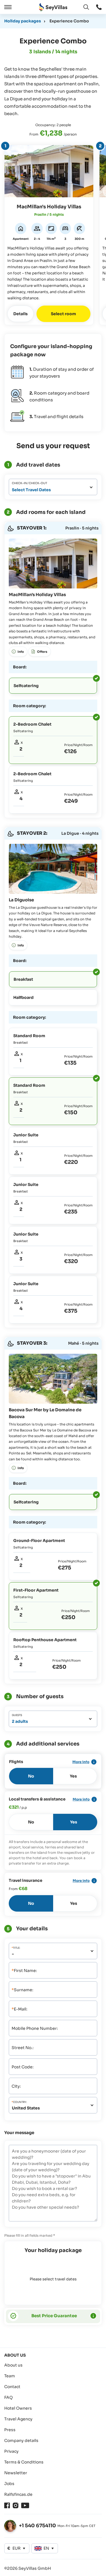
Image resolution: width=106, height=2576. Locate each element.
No (31, 1776)
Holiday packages (23, 21)
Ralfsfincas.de (18, 2494)
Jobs (9, 2484)
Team (10, 2376)
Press (10, 2430)
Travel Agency (18, 2419)
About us (13, 2365)
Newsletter (16, 2473)
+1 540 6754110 (37, 2526)
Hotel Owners (18, 2408)
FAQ (8, 2397)
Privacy (11, 2451)
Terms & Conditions (24, 2462)
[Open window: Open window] (99, 7)
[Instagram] (16, 2505)
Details (20, 314)
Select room (63, 314)
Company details (21, 2441)
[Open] (7, 7)
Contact (12, 2387)
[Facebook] (7, 2505)
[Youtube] (25, 2505)
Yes (73, 1776)
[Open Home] (53, 7)
